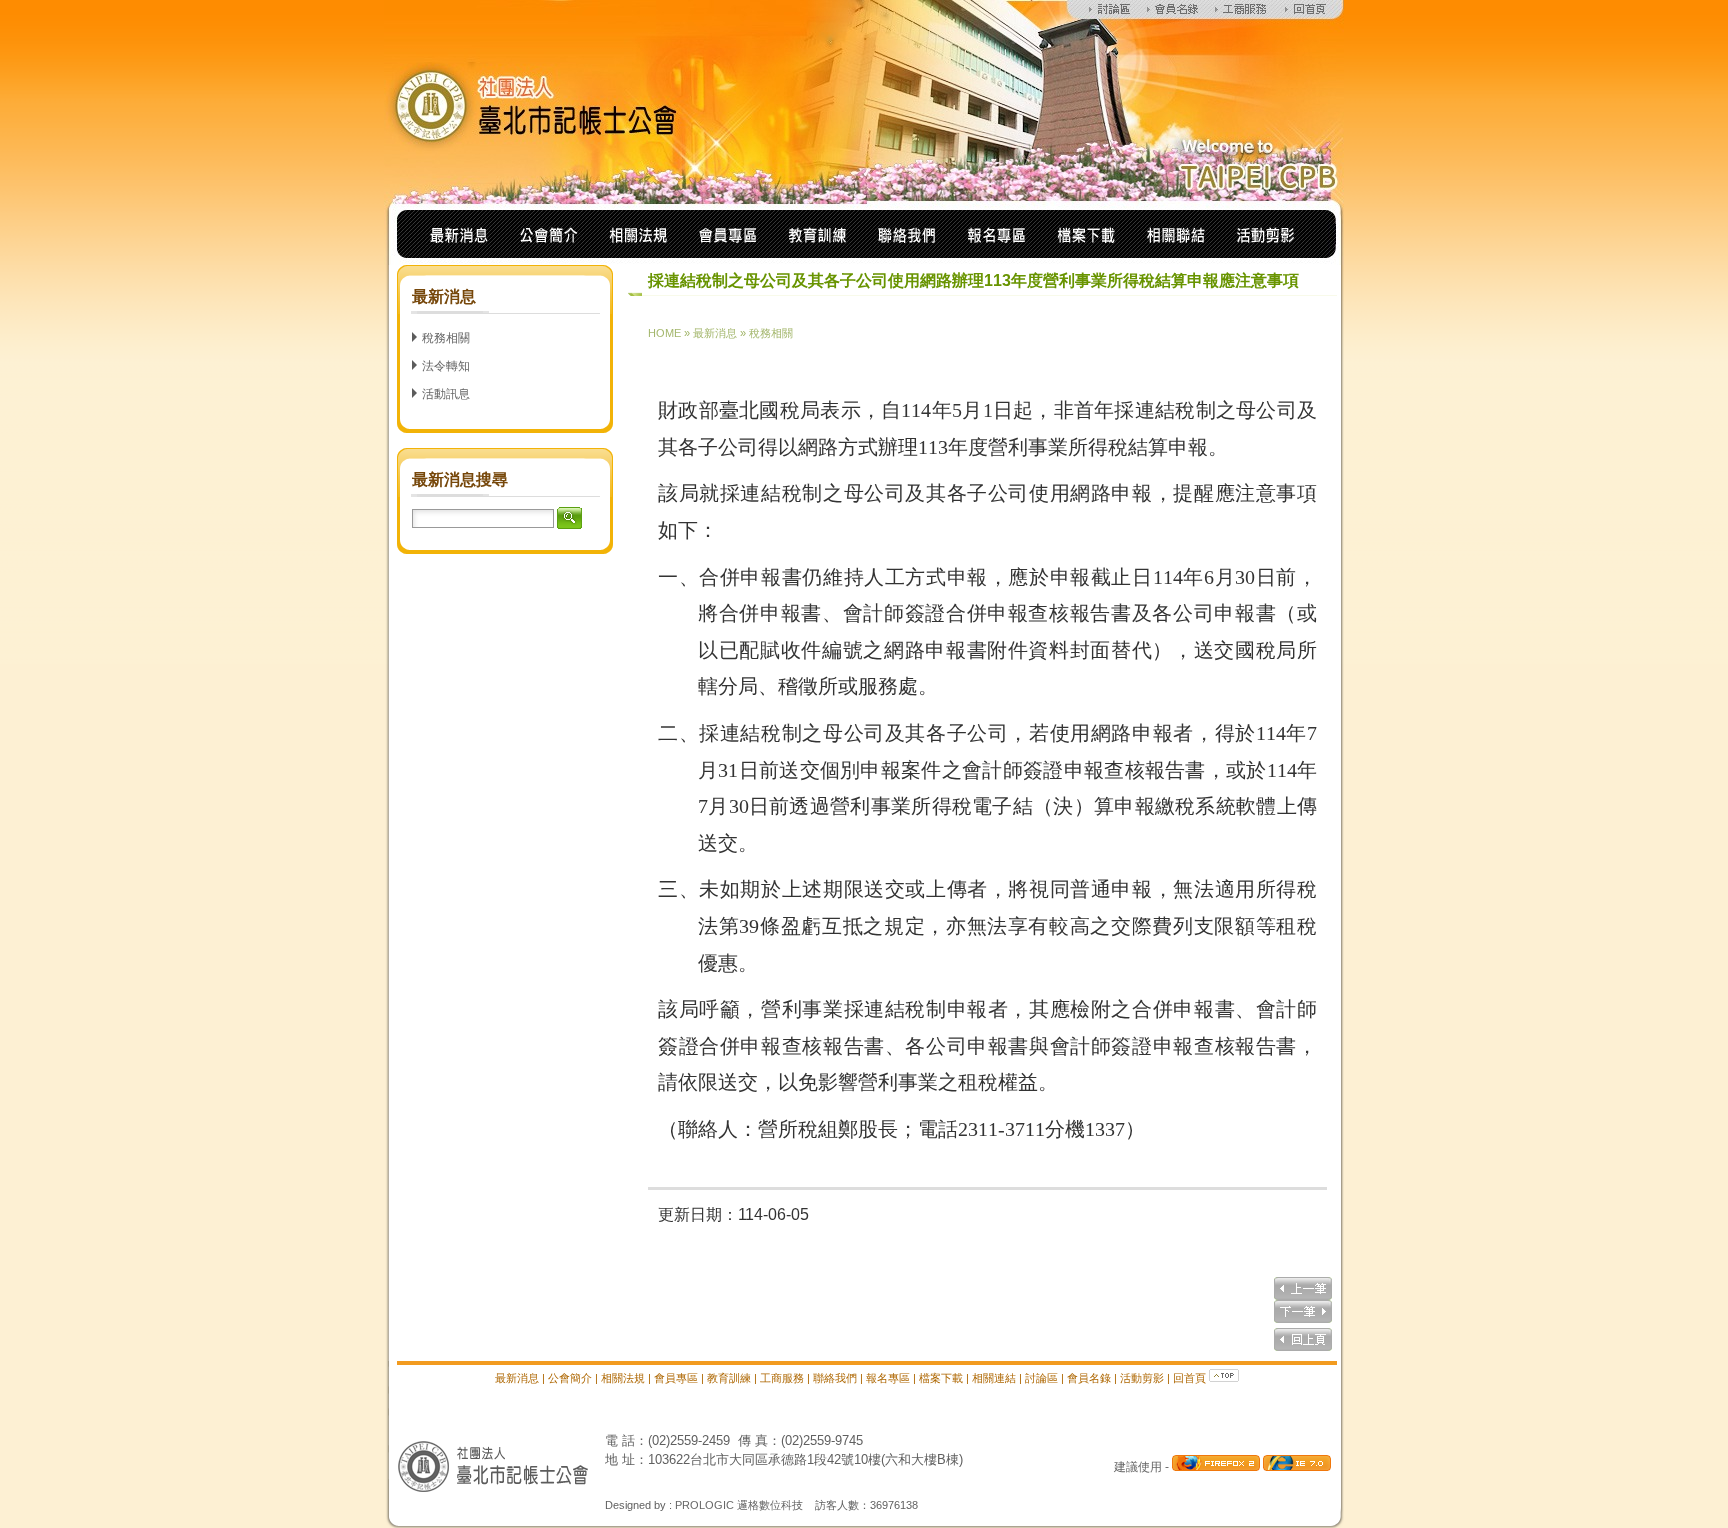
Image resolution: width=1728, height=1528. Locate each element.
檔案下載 (941, 1378)
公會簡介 (570, 1378)
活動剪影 (1142, 1378)
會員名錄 (1089, 1378)
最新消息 (715, 333)
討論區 (1041, 1378)
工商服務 (782, 1378)
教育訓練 (729, 1378)
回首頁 (1189, 1378)
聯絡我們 (835, 1378)
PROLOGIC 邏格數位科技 (739, 1505)
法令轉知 (446, 366)
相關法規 (623, 1378)
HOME (664, 333)
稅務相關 (446, 338)
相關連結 (994, 1378)
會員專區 (676, 1378)
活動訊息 (446, 394)
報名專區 (888, 1378)
